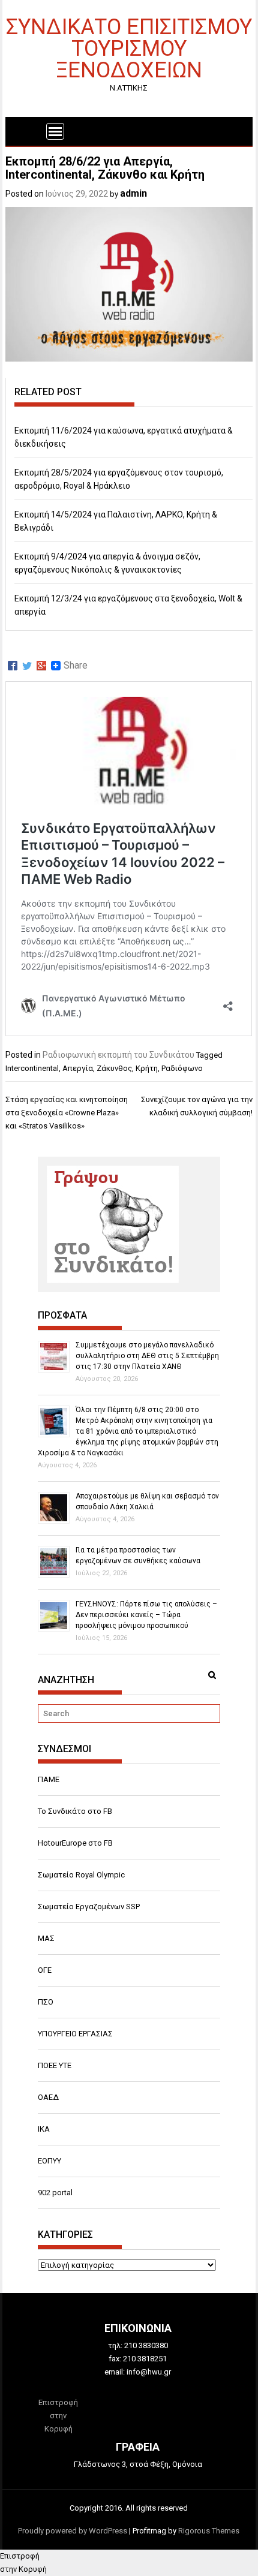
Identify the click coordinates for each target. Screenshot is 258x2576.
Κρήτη (147, 1068)
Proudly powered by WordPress (73, 2531)
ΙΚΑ (44, 2129)
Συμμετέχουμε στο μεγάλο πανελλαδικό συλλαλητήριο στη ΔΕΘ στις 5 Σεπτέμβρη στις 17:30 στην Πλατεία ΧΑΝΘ (147, 1356)
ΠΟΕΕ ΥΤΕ (55, 2065)
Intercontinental (32, 1068)
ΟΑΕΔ (48, 2097)
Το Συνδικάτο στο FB (75, 1811)
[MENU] (55, 131)
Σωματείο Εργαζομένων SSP (89, 1907)
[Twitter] (27, 666)
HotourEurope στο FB (75, 1843)
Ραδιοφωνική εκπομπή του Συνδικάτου (118, 1055)
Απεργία (78, 1068)
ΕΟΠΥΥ (49, 2161)
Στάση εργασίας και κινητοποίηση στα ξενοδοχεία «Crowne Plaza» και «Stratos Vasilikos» (67, 1113)
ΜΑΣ (46, 1938)
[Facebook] (13, 666)
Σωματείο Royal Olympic (81, 1875)
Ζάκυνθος (114, 1068)
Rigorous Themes (209, 2531)
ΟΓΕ (45, 1970)
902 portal (55, 2193)
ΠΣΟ (46, 2002)
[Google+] (41, 666)
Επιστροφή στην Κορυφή (58, 2416)
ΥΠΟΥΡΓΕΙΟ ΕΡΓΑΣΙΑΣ (75, 2034)
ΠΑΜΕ (49, 1779)
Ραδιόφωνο (182, 1068)
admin (133, 193)
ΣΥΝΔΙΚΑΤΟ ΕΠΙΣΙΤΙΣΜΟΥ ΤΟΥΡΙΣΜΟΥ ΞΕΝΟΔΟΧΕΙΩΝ (129, 48)
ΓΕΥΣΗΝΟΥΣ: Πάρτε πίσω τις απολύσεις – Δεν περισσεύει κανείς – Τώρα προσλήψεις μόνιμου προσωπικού (146, 1615)
